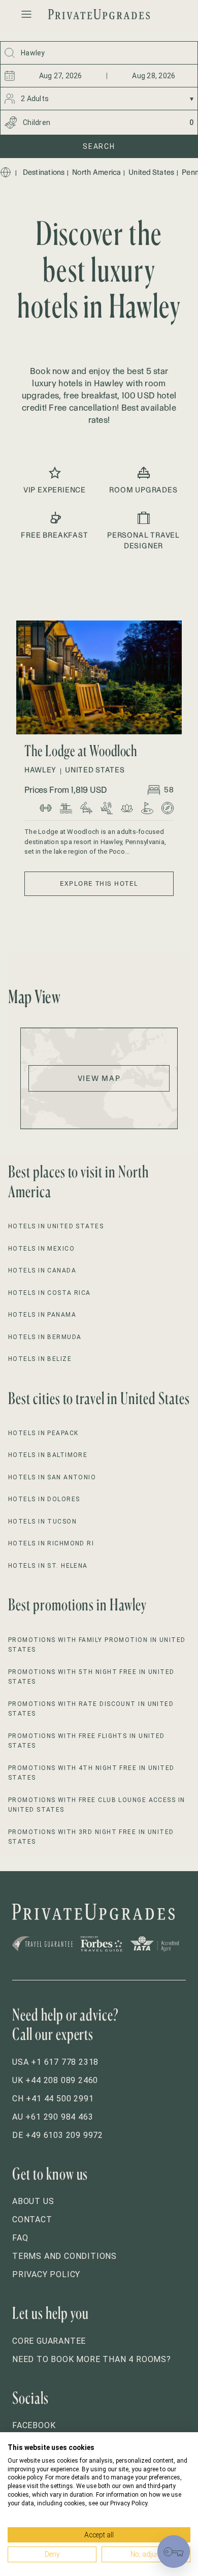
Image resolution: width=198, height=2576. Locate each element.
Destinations (44, 172)
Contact (32, 2220)
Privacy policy (46, 2274)
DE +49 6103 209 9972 (58, 2135)
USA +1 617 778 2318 (55, 2062)
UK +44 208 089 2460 (55, 2080)
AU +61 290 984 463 (53, 2117)
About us (33, 2201)
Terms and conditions (64, 2256)
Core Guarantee (49, 2341)
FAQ (20, 2238)
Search (99, 146)
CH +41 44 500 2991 (53, 2099)
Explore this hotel (99, 883)
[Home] (6, 172)
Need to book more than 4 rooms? (92, 2359)
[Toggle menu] (26, 14)
